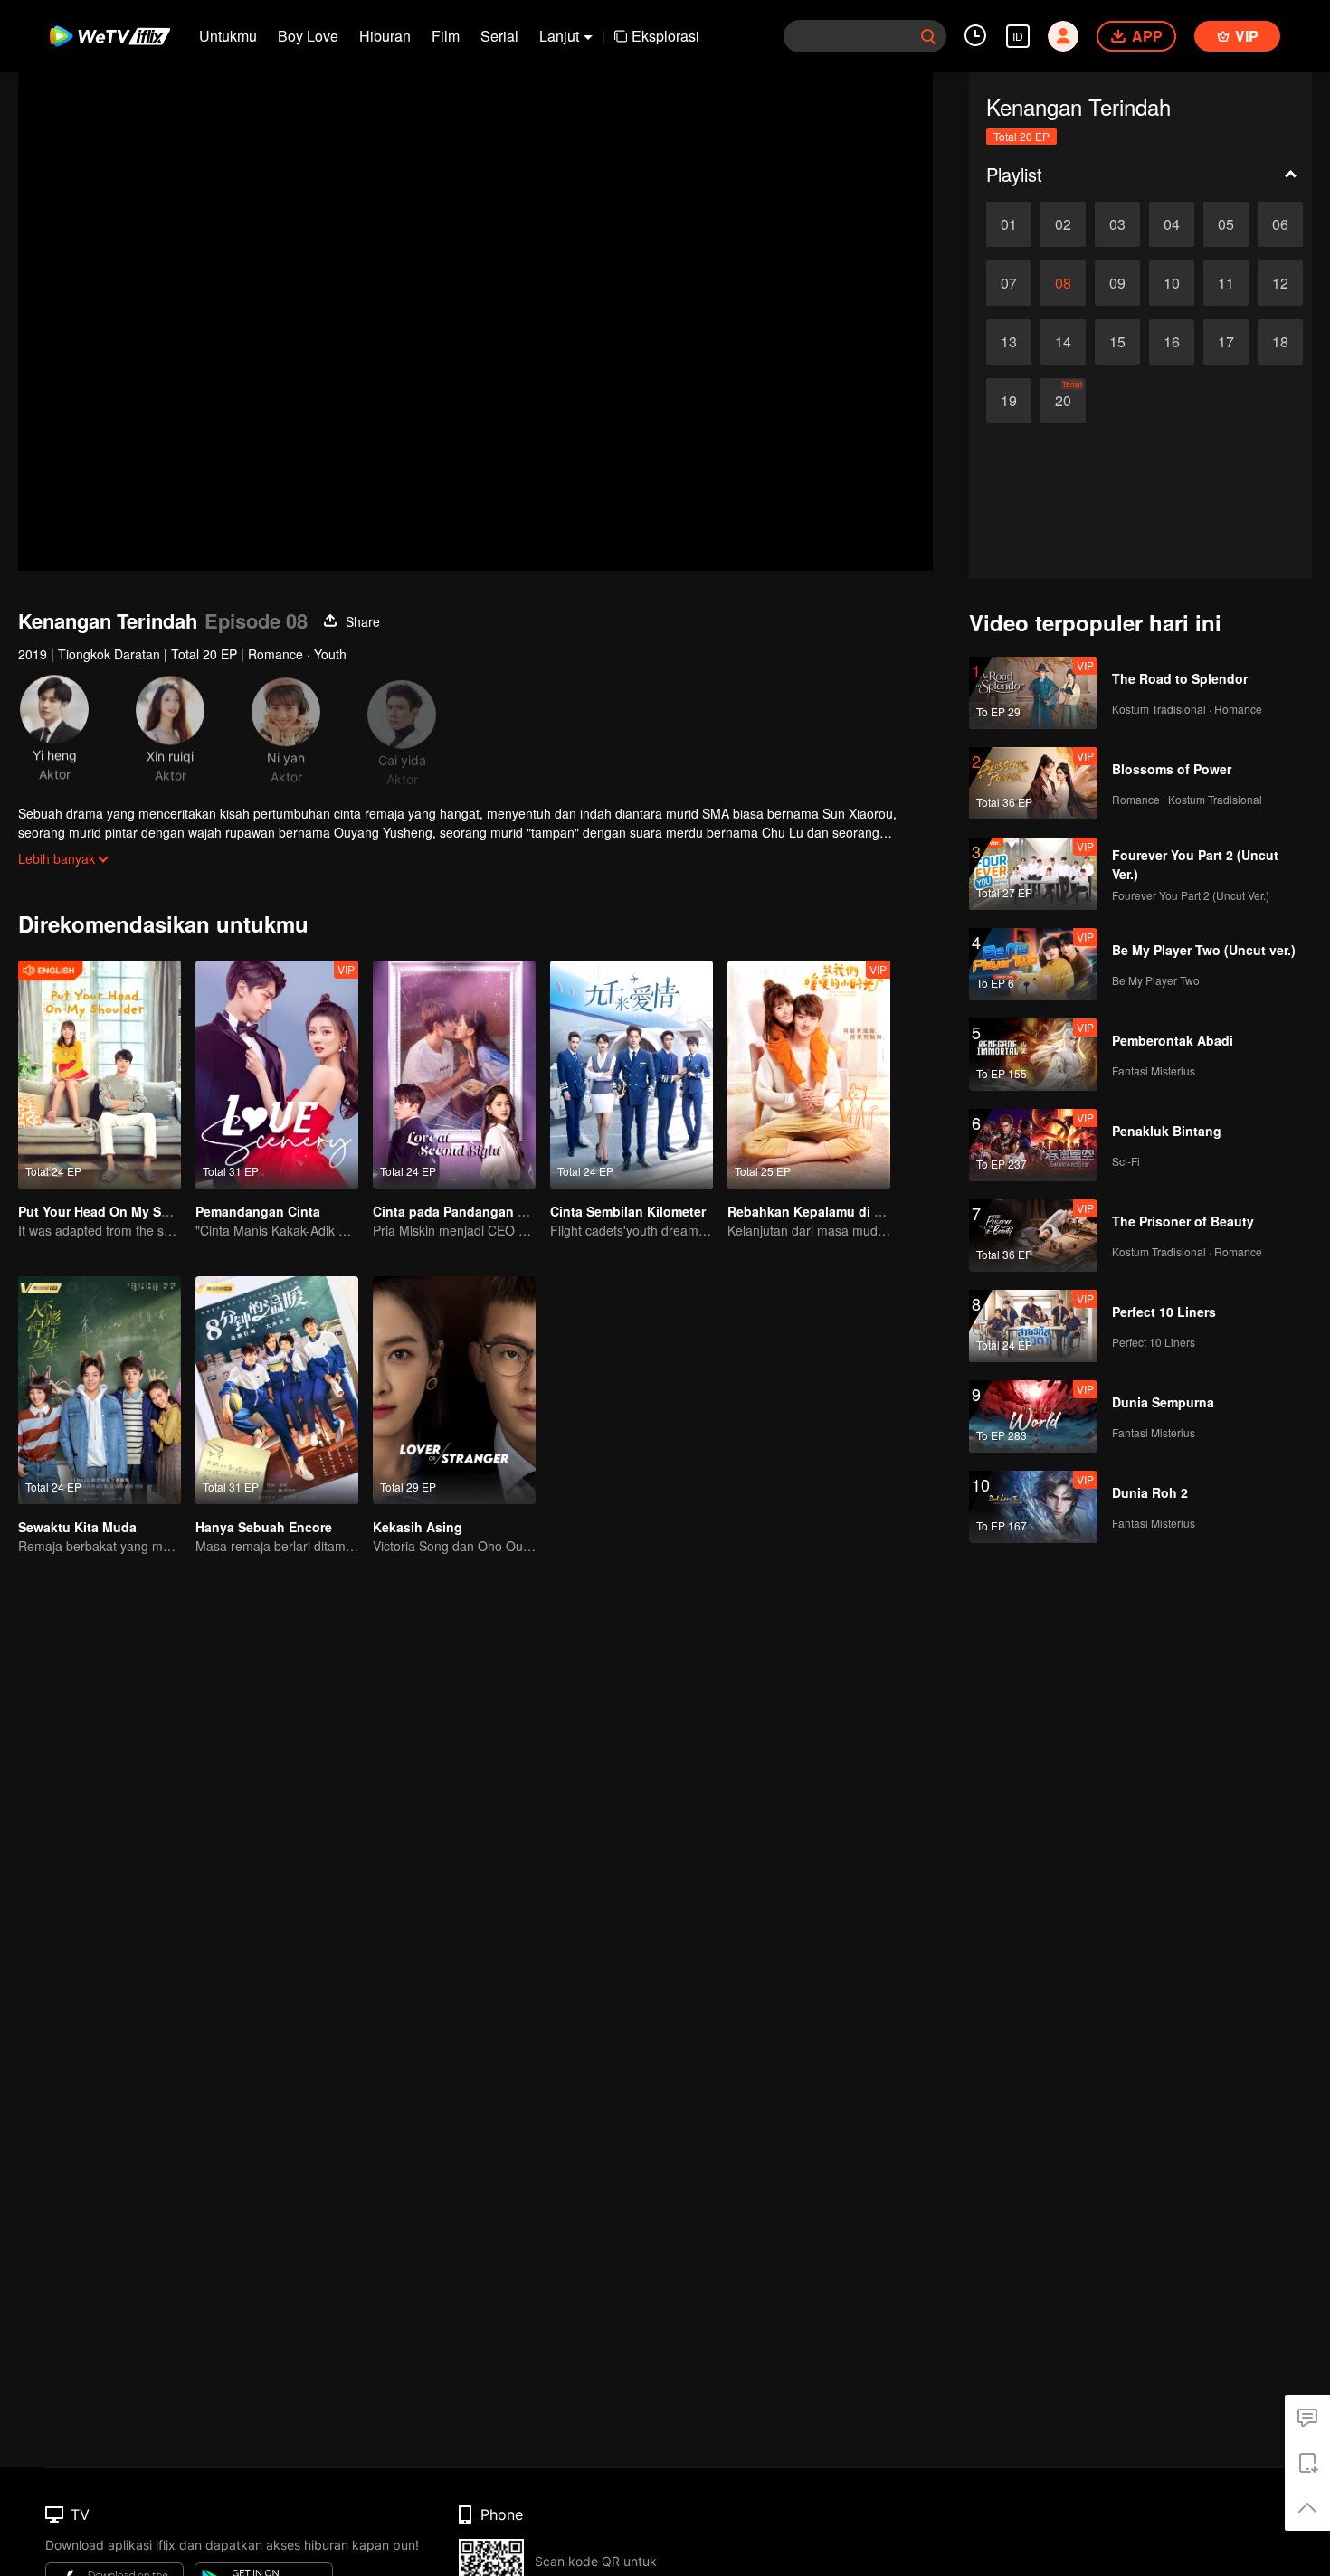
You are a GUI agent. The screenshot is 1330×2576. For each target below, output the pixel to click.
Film (446, 36)
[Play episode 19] (1009, 401)
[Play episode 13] (1009, 342)
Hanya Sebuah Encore (264, 1527)
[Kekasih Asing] (454, 1390)
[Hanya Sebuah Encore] (277, 1390)
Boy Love (308, 36)
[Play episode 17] (1226, 342)
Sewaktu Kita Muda (77, 1527)
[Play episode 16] (1172, 342)
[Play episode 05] (1226, 224)
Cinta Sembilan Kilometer (628, 1211)
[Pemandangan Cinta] (277, 1075)
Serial (499, 36)
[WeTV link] (111, 36)
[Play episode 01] (1009, 224)
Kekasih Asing (418, 1527)
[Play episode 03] (1117, 224)
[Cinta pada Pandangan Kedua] (454, 1075)
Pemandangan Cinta (258, 1211)
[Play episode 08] (1063, 283)
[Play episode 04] (1172, 224)
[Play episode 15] (1117, 342)
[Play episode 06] (1280, 224)
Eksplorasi (665, 36)
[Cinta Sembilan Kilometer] (632, 1075)
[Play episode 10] (1172, 283)
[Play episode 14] (1063, 342)
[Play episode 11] (1226, 283)
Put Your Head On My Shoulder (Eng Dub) (147, 1211)
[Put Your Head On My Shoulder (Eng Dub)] (100, 1075)
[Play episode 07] (1009, 283)
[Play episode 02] (1063, 224)
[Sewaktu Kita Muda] (100, 1390)
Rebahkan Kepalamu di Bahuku (825, 1211)
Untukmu (228, 36)
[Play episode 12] (1280, 283)
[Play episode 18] (1280, 342)
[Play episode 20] (1063, 401)
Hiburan (385, 36)
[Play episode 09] (1117, 283)
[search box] (928, 36)
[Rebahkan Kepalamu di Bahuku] (809, 1075)
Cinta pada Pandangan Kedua (465, 1211)
